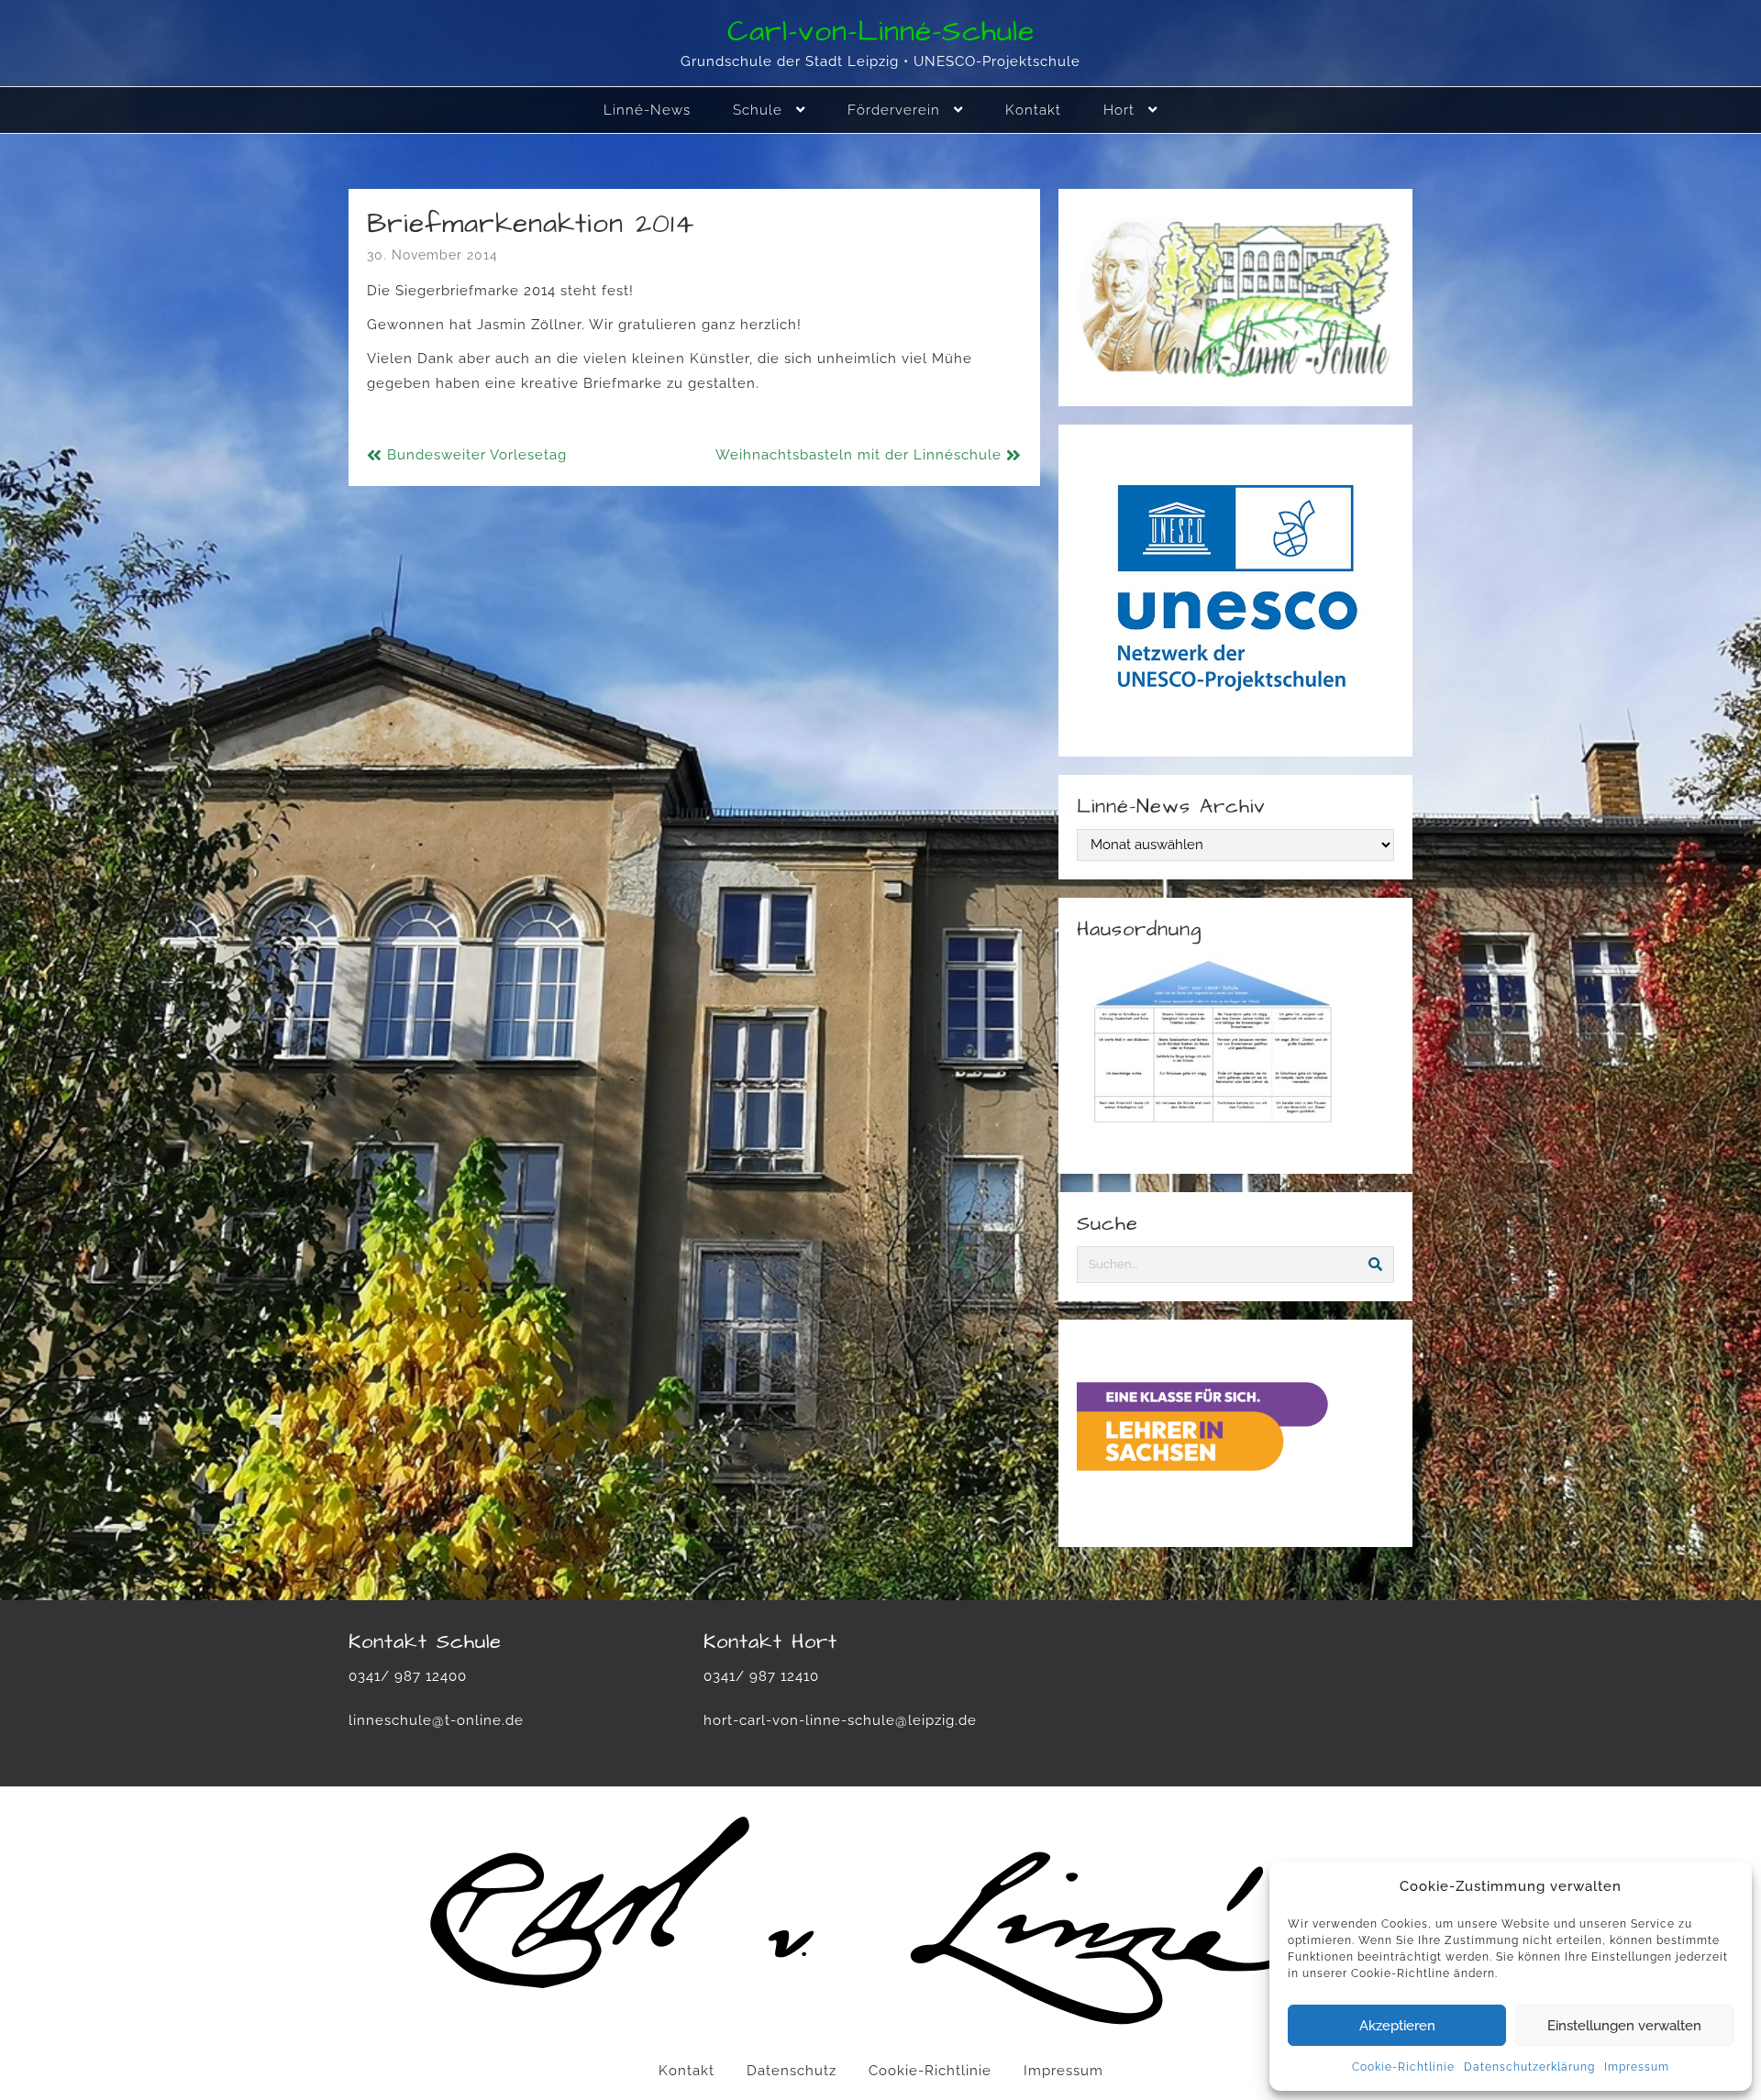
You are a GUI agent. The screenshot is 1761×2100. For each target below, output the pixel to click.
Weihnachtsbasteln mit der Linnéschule (858, 455)
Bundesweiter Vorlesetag (477, 455)
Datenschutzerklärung (1529, 2067)
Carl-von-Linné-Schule (881, 32)
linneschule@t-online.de (436, 1720)
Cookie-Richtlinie (1403, 2067)
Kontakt (687, 2071)
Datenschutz (792, 2071)
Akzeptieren (1397, 2026)
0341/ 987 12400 (408, 1676)
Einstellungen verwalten (1624, 2026)
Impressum (1637, 2067)
